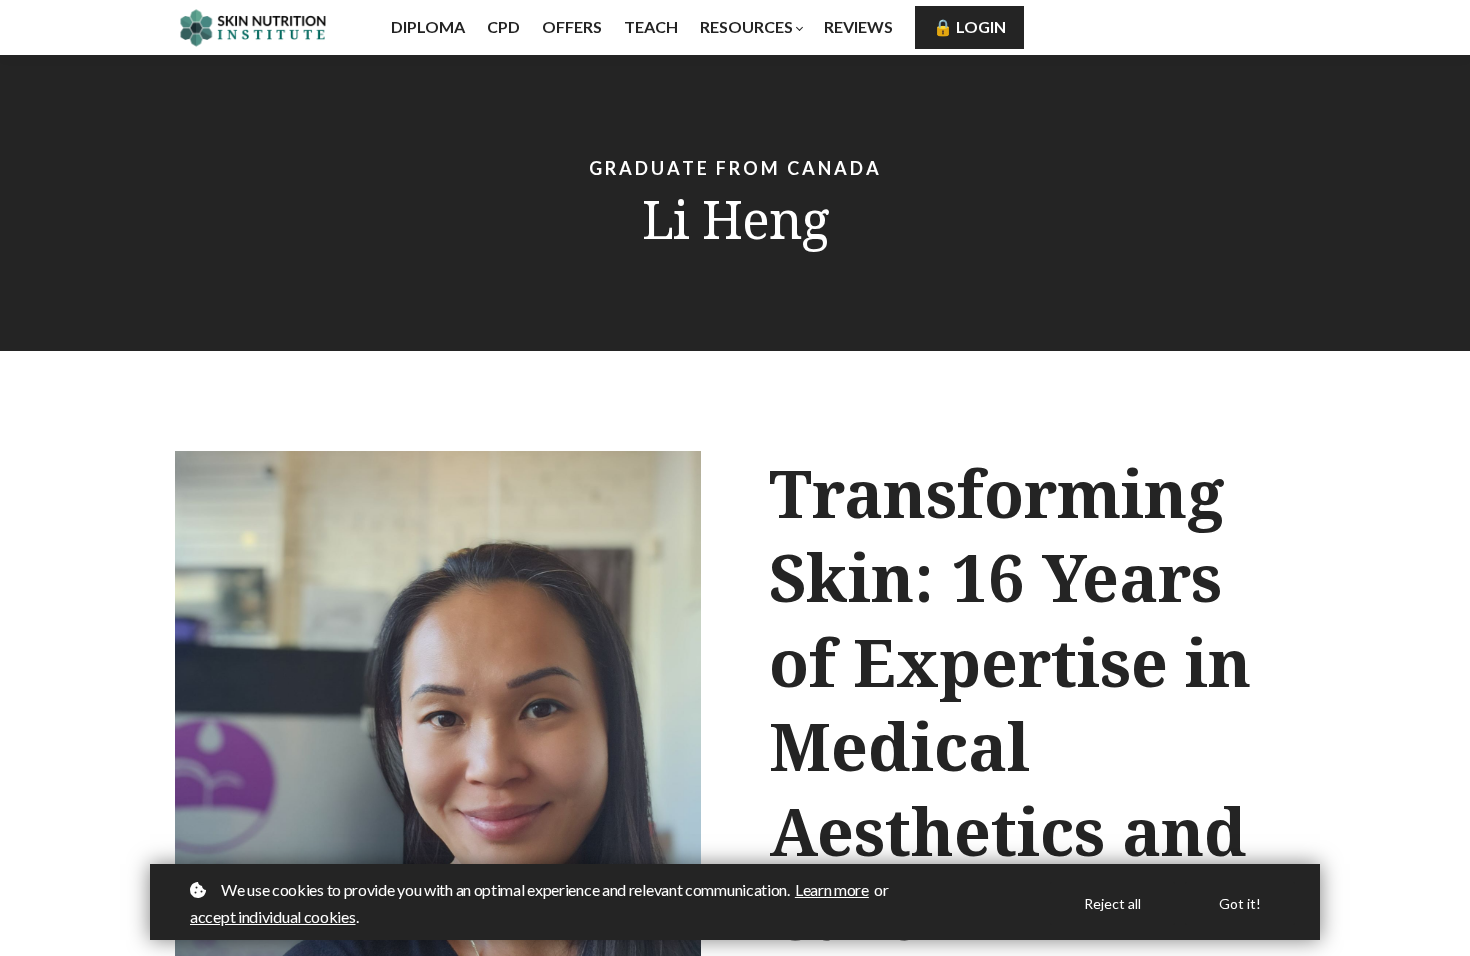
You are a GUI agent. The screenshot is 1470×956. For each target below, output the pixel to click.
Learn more (832, 889)
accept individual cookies (273, 916)
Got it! (1240, 903)
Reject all (1112, 903)
